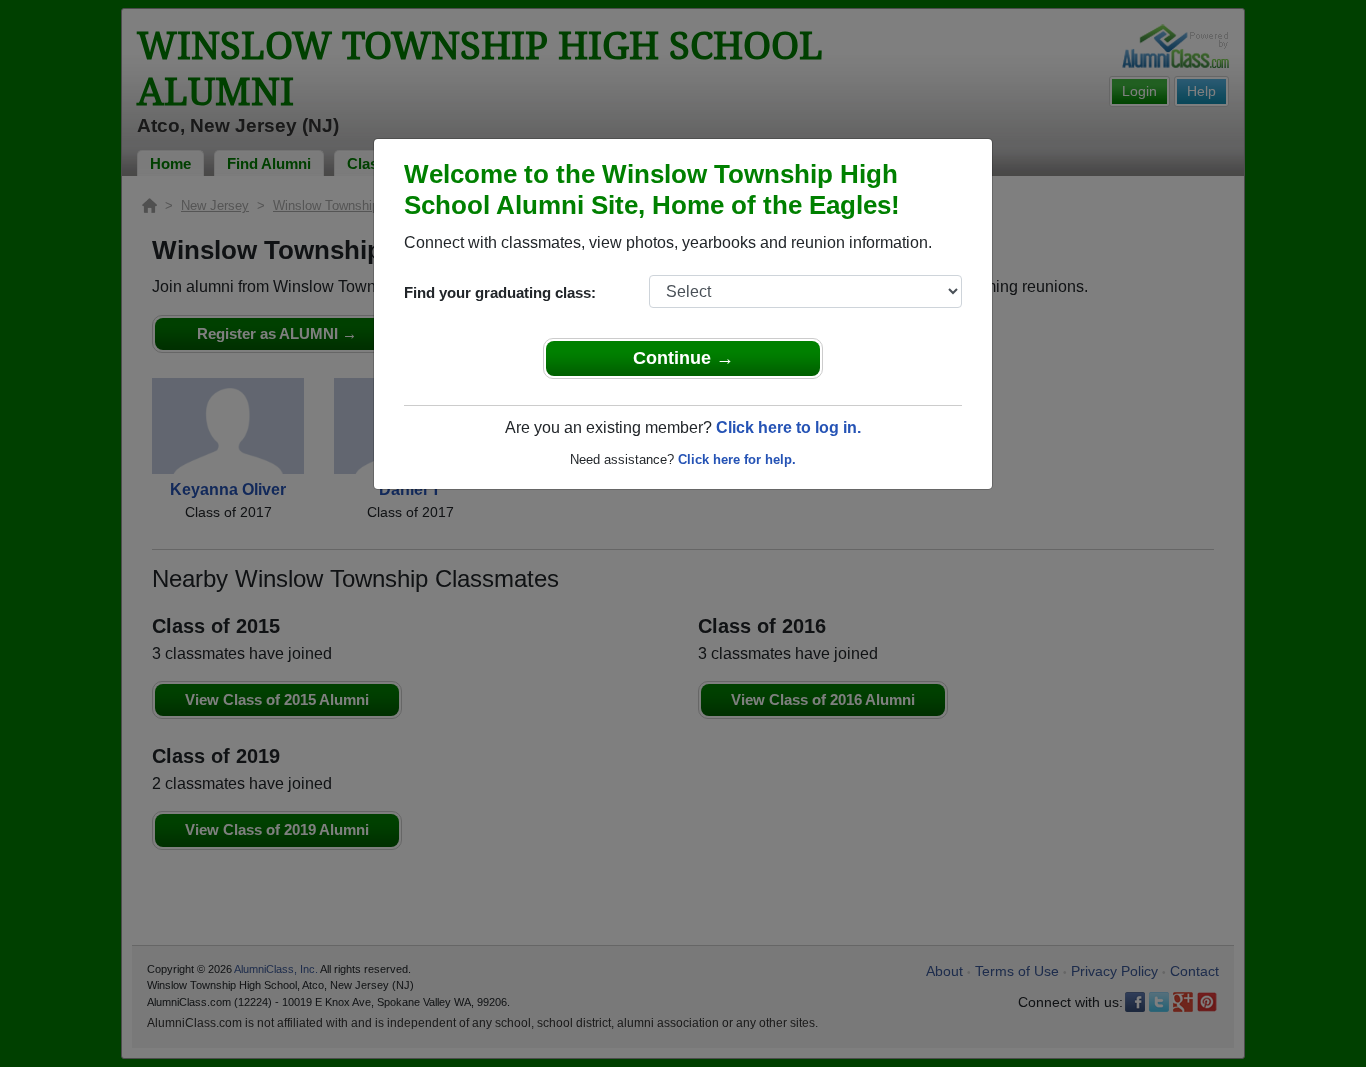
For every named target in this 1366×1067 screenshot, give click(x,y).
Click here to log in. (788, 427)
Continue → (683, 358)
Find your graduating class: (500, 292)
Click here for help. (737, 459)
